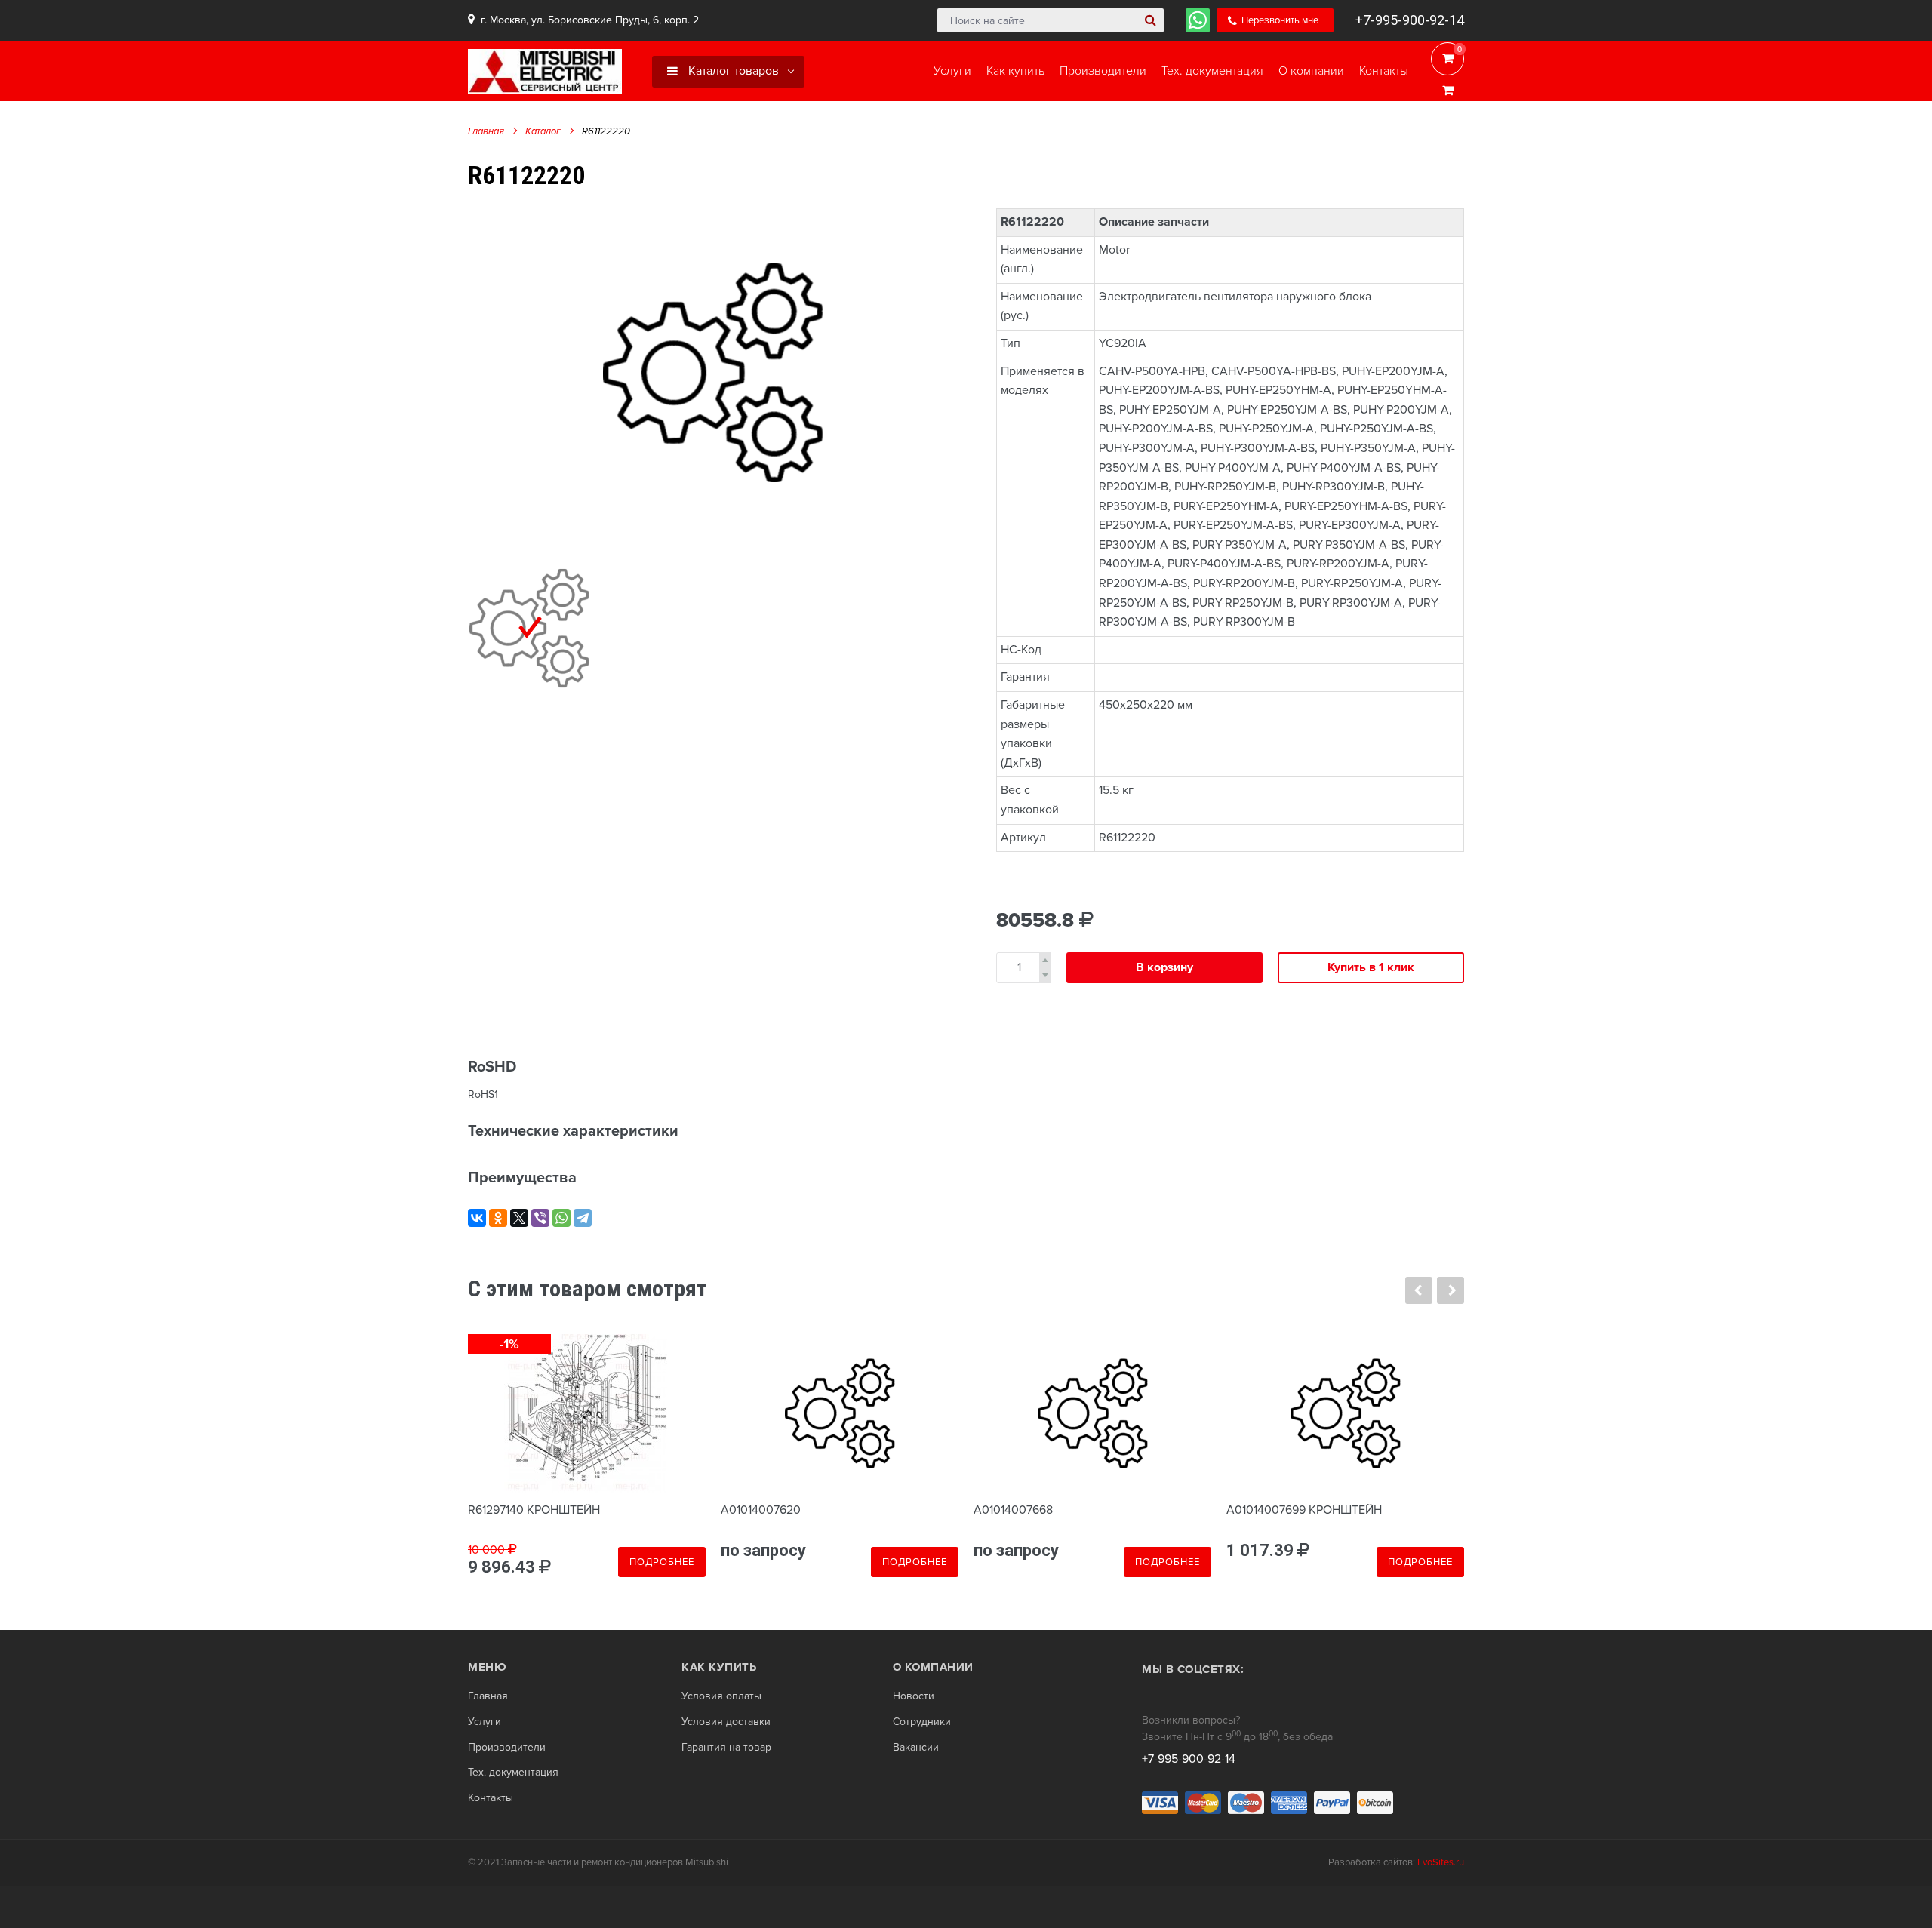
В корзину (1164, 967)
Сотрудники (922, 1722)
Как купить (719, 1667)
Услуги (485, 1722)
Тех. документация (513, 1773)
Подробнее (662, 1562)
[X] (519, 1218)
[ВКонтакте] (477, 1218)
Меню (487, 1667)
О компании (933, 1667)
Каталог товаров (732, 71)
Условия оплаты (721, 1696)
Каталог (543, 131)
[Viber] (540, 1218)
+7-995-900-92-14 (1410, 20)
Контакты (491, 1798)
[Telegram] (583, 1218)
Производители (507, 1748)
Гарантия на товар (726, 1748)
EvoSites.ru (1441, 1862)
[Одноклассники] (498, 1218)
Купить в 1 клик (1371, 967)
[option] (713, 372)
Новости (914, 1696)
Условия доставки (726, 1722)
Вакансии (916, 1748)
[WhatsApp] (561, 1218)
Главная (486, 131)
